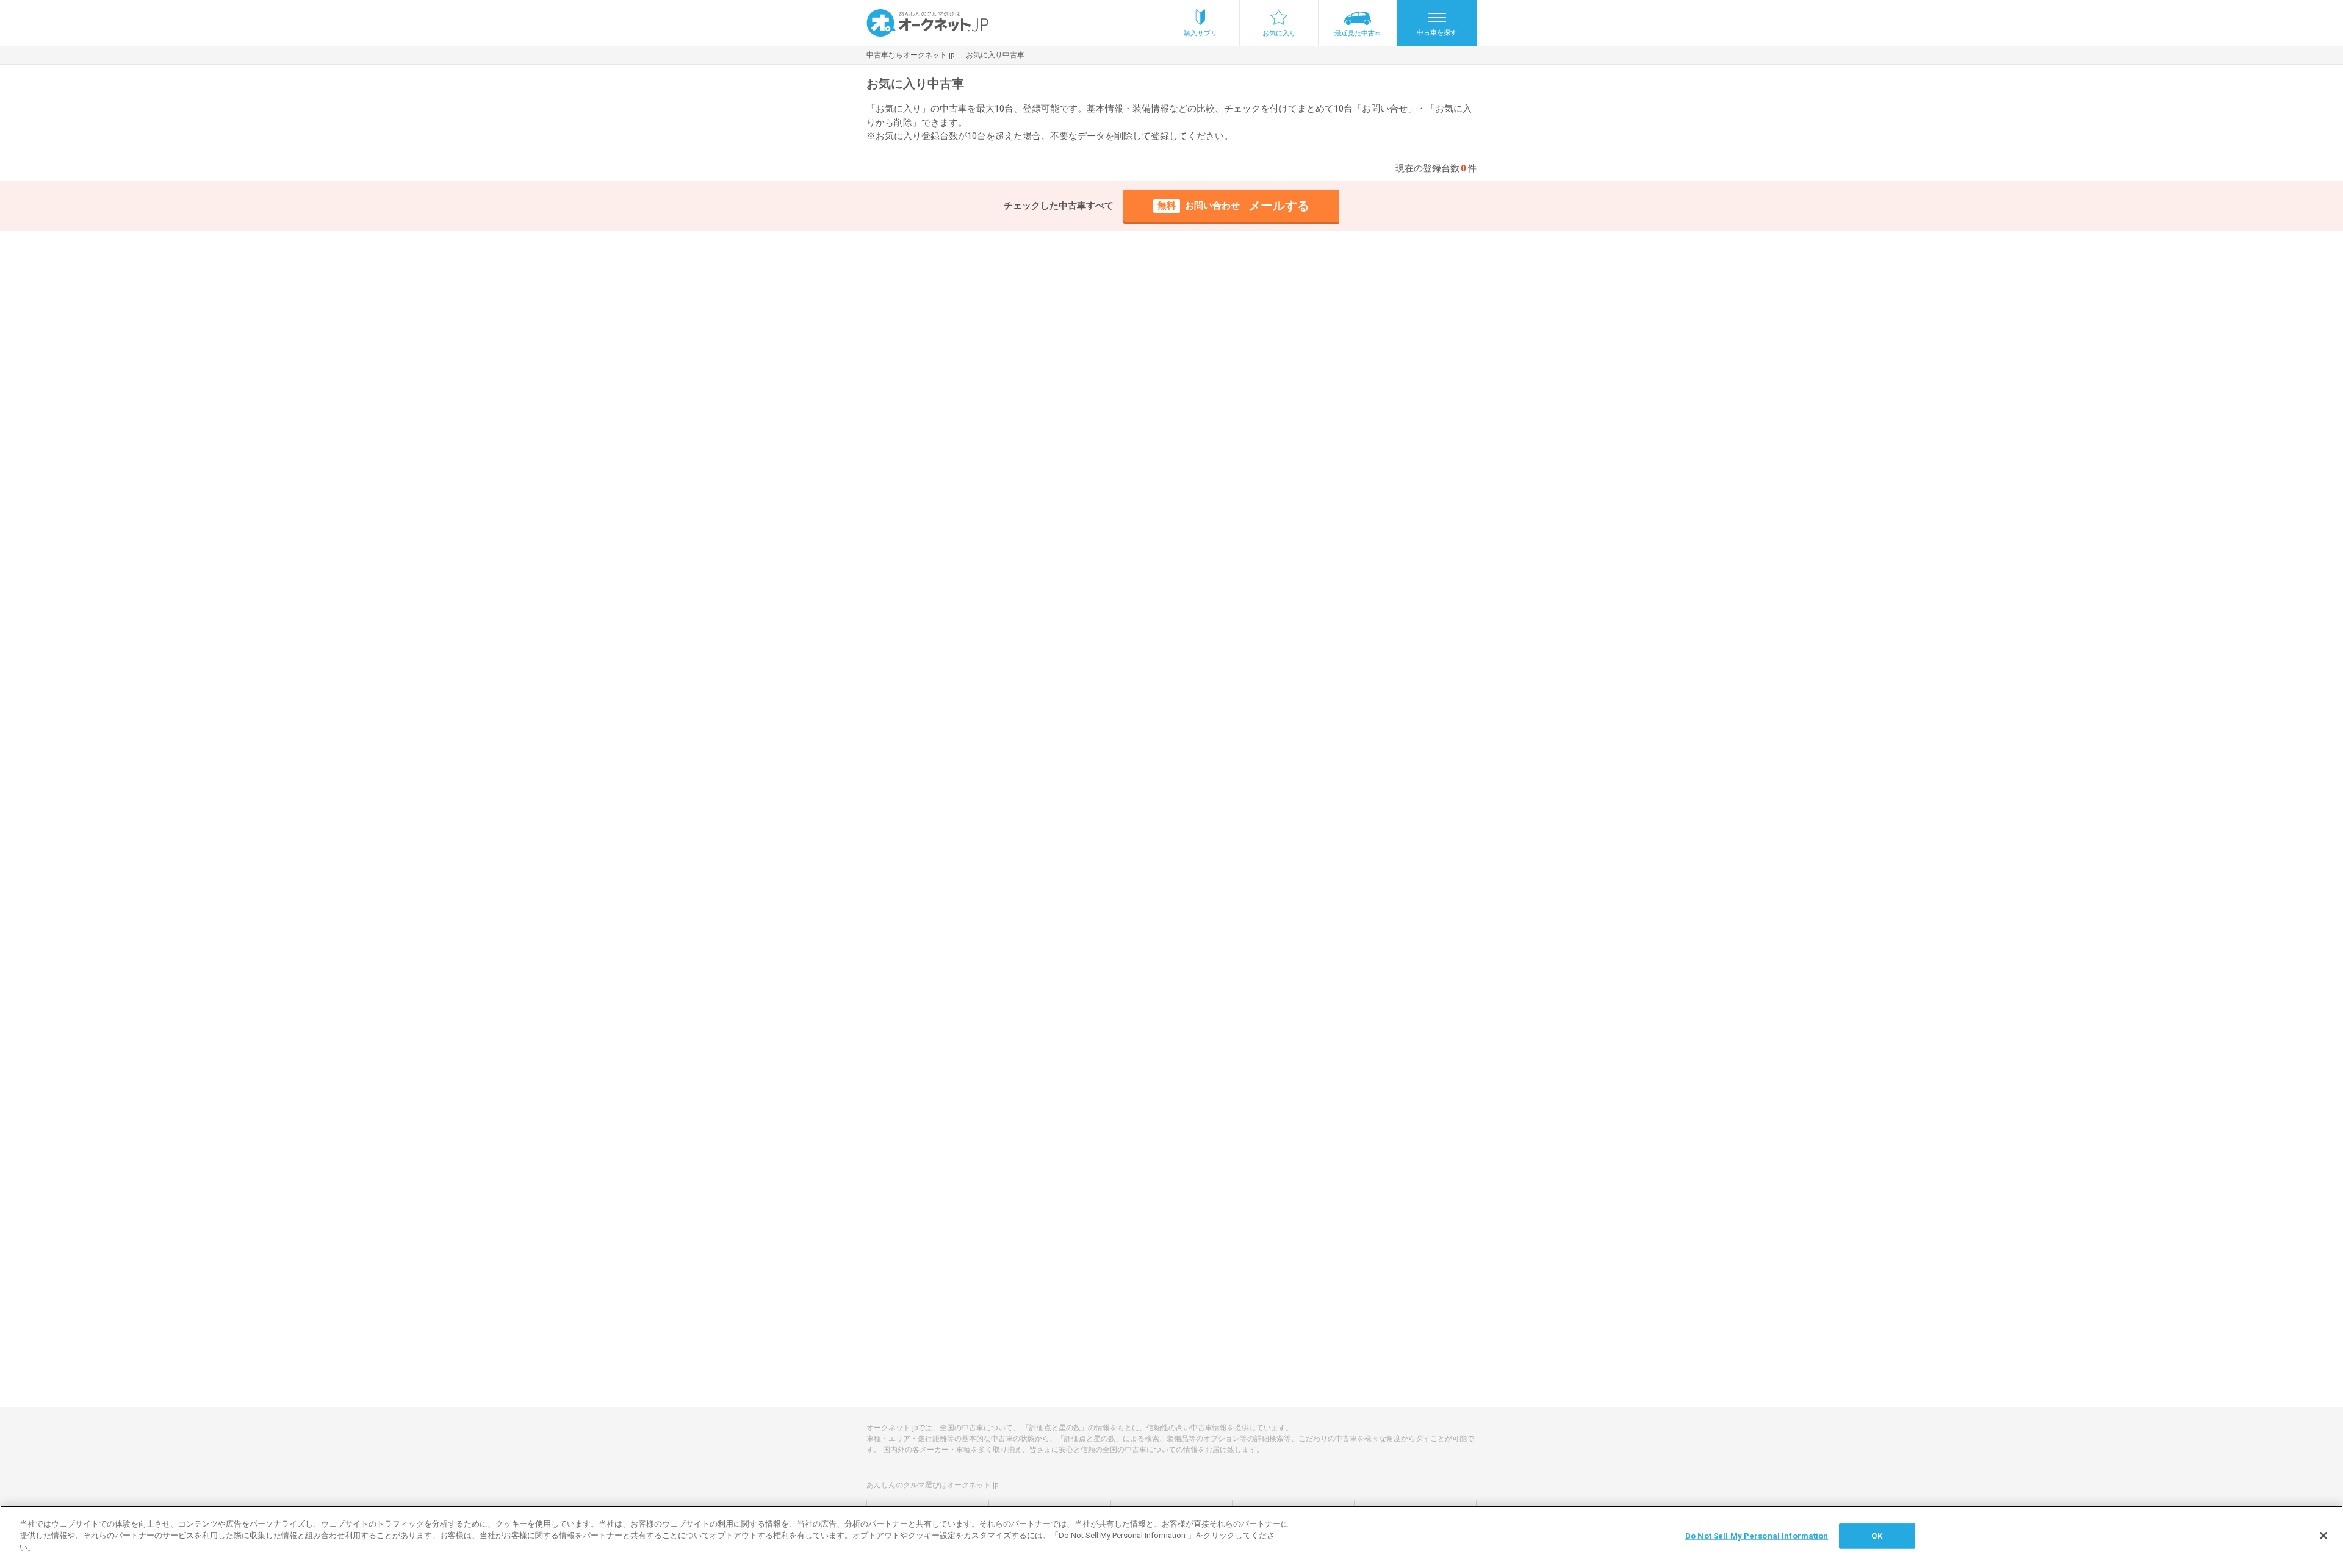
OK (1877, 1536)
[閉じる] (2323, 1536)
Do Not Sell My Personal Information (1757, 1536)
